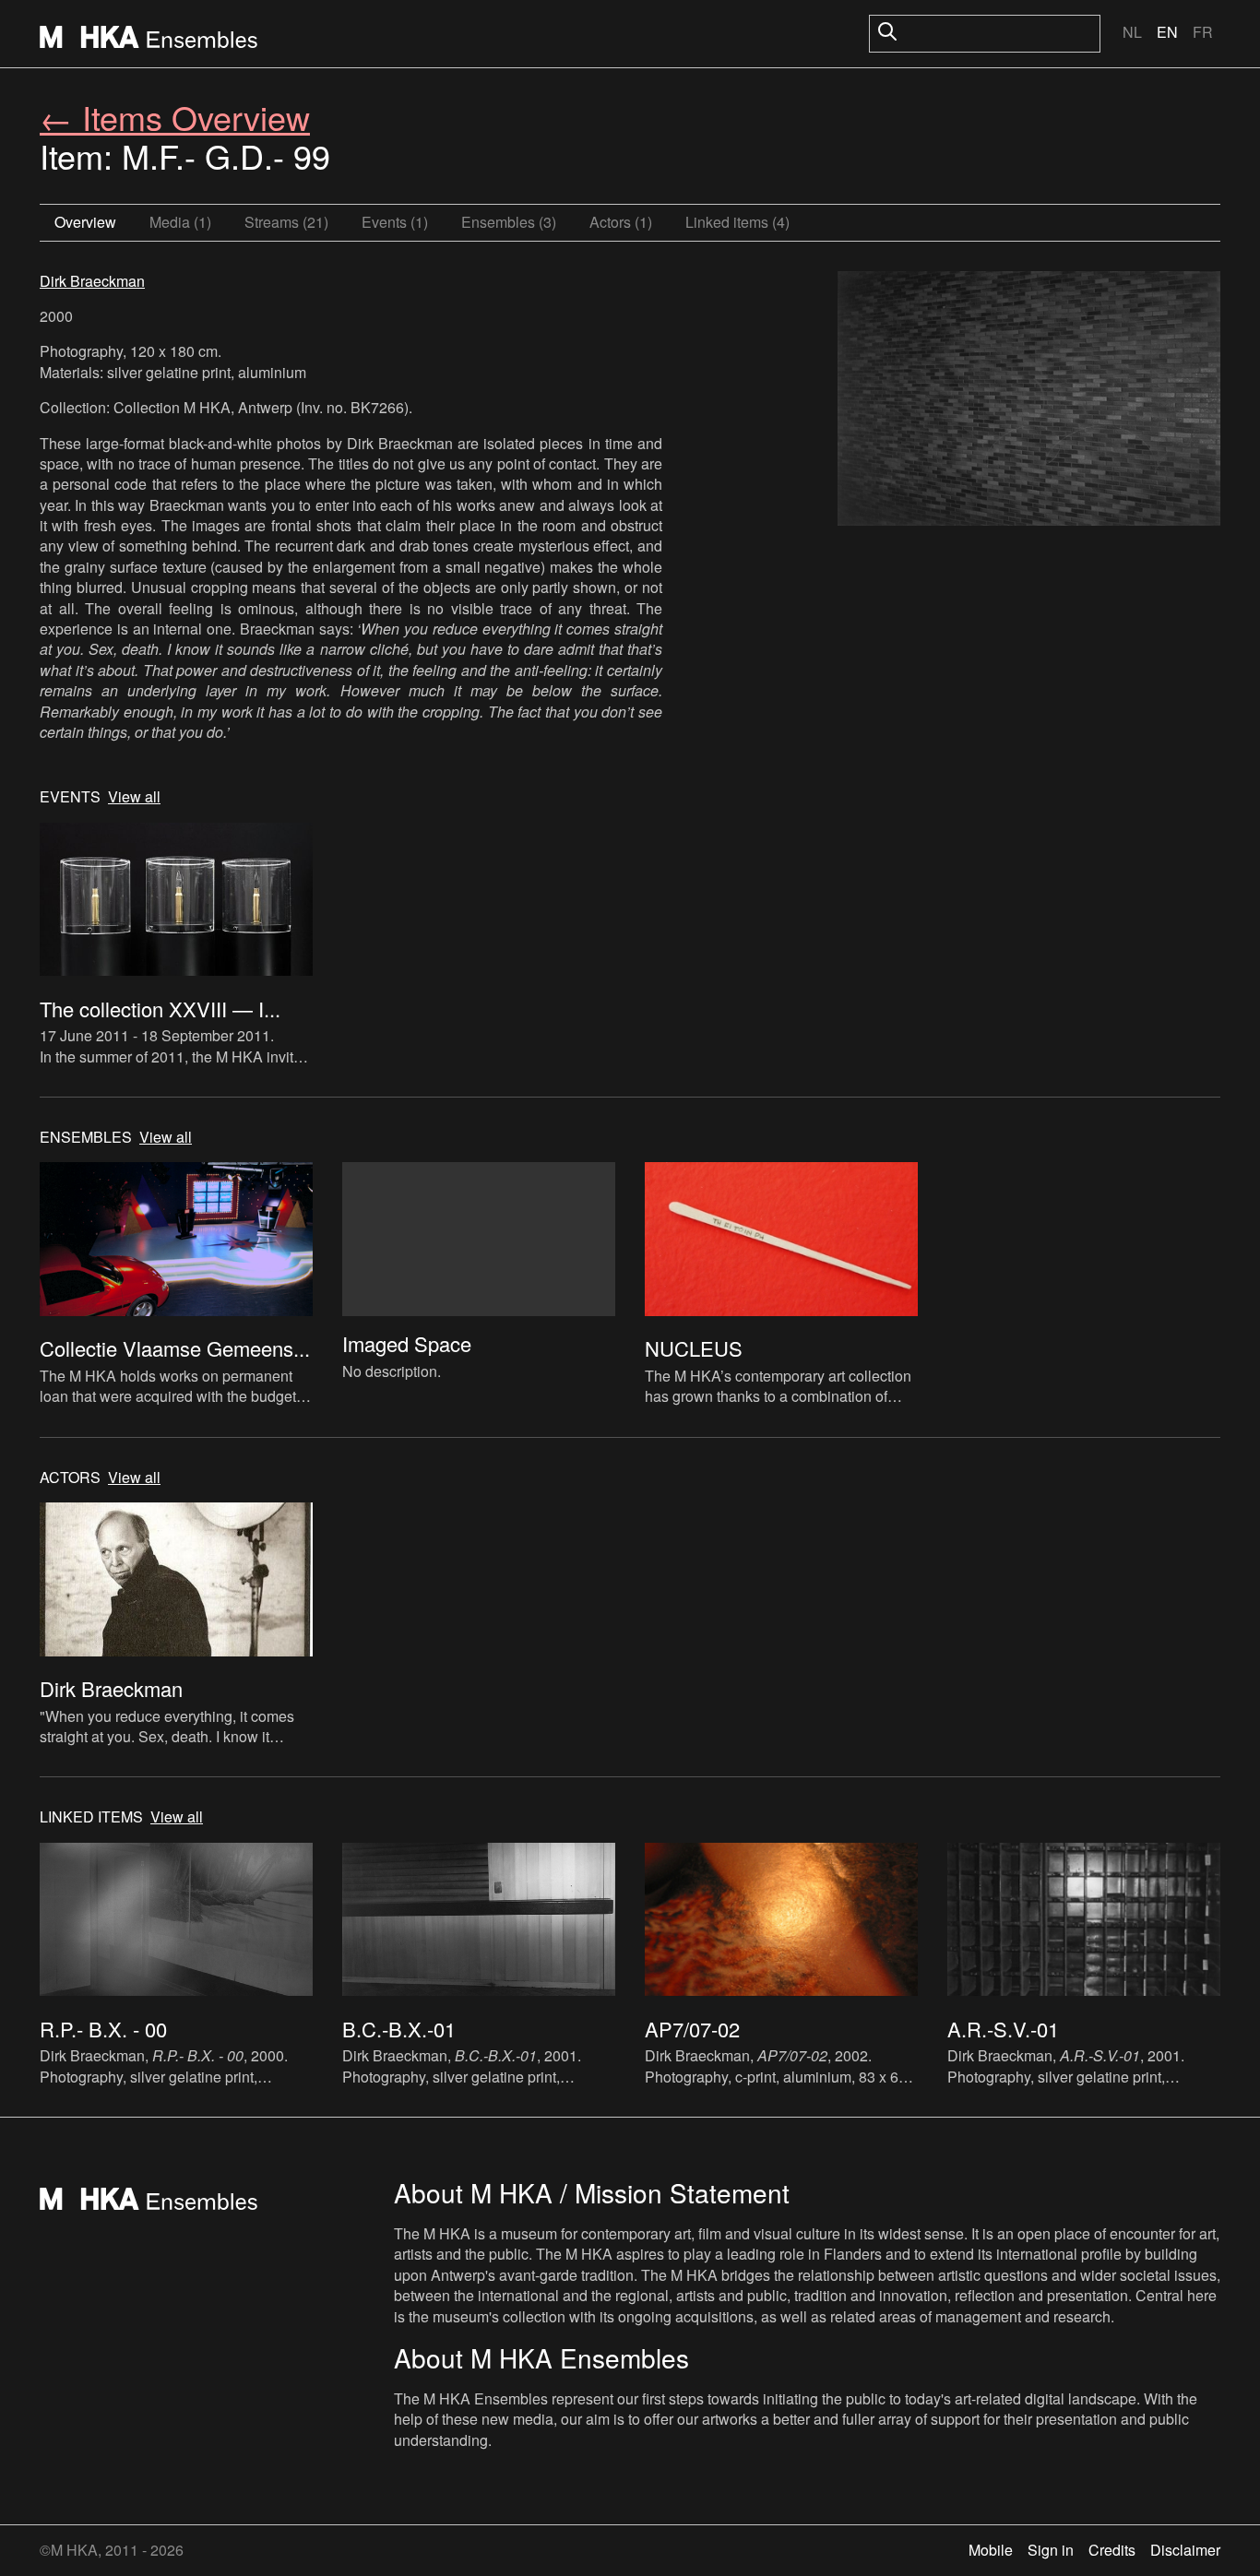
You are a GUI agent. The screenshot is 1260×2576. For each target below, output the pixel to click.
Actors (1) (621, 222)
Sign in (1051, 2550)
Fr (1203, 32)
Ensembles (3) (509, 222)
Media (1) (180, 222)
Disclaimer (1185, 2550)
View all (134, 797)
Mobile (991, 2550)
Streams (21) (286, 222)
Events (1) (395, 222)
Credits (1112, 2550)
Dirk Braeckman (92, 281)
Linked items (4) (737, 222)
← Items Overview (175, 117)
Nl (1132, 32)
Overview (85, 222)
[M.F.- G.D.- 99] (1029, 401)
